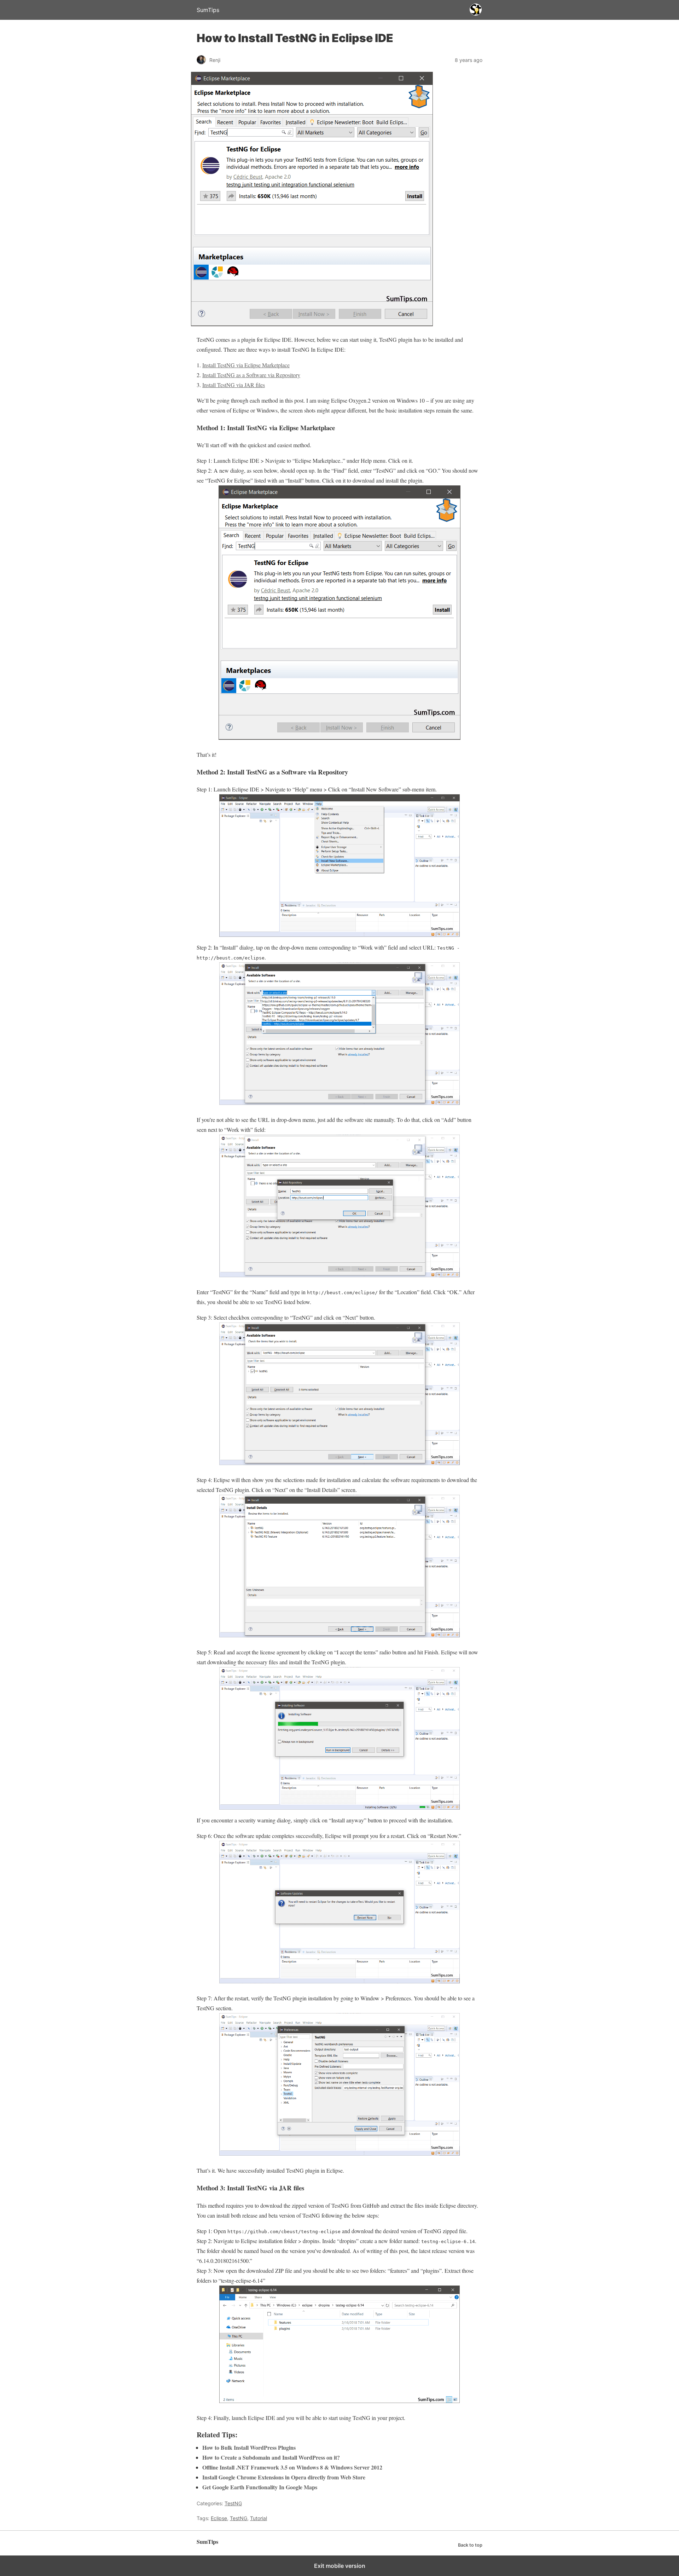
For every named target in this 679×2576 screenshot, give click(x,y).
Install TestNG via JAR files (234, 385)
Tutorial (259, 2518)
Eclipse (219, 2518)
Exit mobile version (340, 2566)
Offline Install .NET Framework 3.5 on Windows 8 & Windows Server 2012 (292, 2467)
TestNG (233, 2503)
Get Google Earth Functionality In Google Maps (260, 2487)
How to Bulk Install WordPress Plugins (249, 2447)
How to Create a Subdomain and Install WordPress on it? (271, 2457)
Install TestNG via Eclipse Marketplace (246, 365)
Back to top (470, 2545)
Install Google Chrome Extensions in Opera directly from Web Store (284, 2477)
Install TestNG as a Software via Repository (251, 375)
